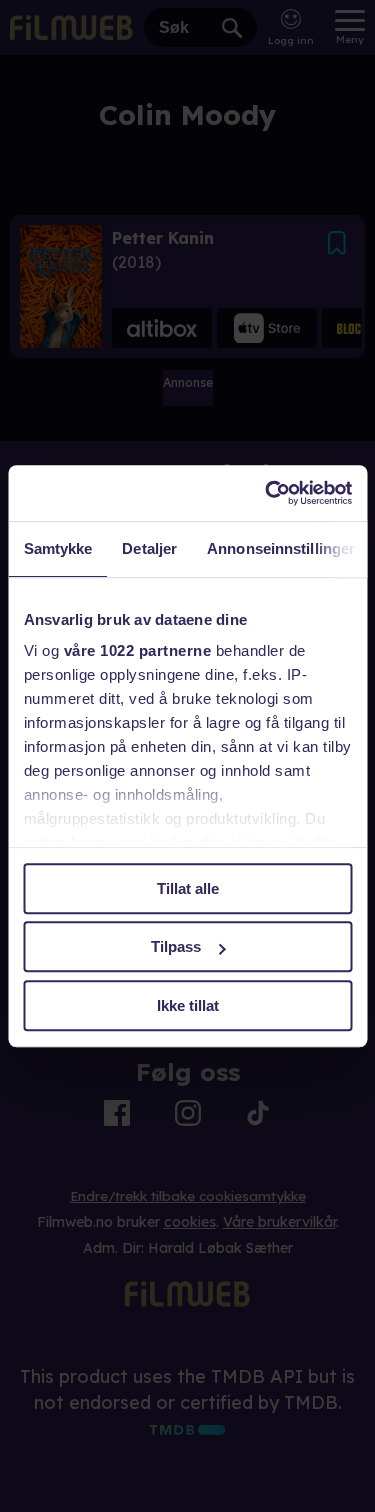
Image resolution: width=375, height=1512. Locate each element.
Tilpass (176, 946)
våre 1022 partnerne (137, 650)
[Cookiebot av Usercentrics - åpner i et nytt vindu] (267, 493)
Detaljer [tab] (149, 548)
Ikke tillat (188, 1005)
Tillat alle (188, 888)
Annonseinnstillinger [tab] (281, 548)
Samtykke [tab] (57, 548)
